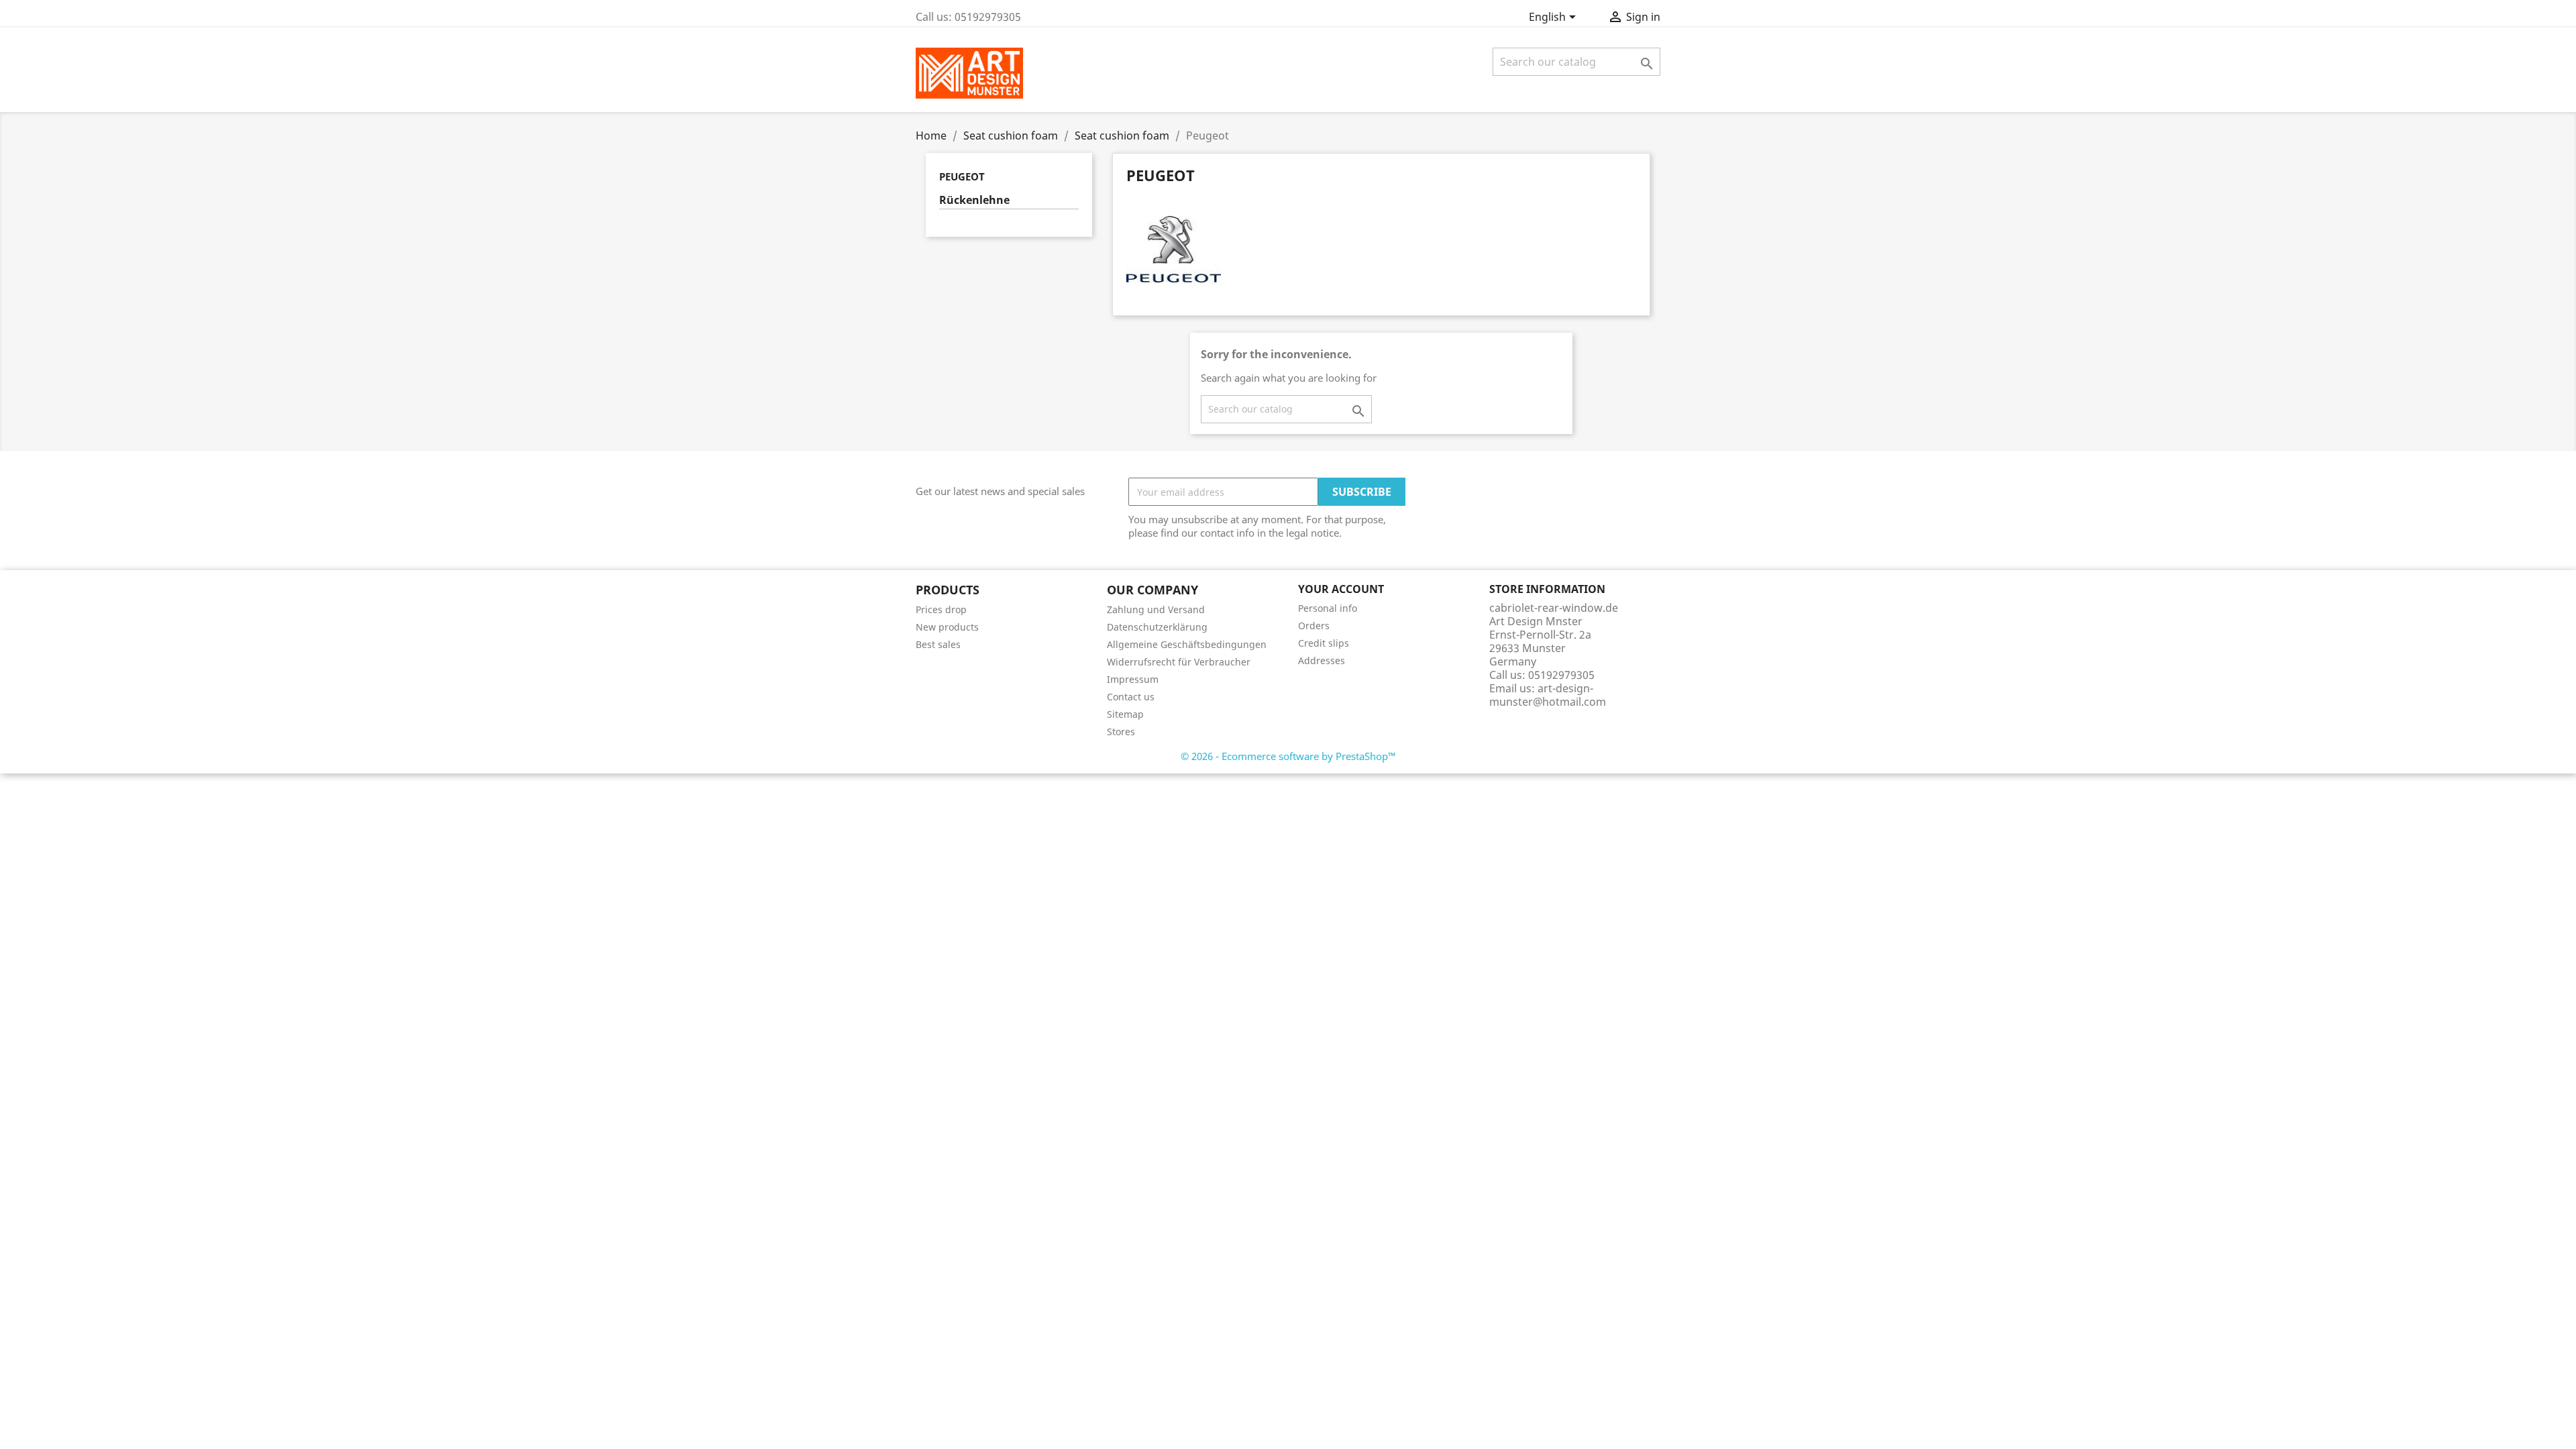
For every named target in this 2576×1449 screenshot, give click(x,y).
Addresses (1322, 660)
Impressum (1133, 679)
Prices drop (941, 609)
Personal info (1328, 608)
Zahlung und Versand (1156, 609)
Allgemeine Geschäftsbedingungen (1187, 644)
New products (947, 627)
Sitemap (1125, 714)
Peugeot (962, 176)
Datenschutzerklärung (1157, 627)
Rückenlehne (974, 200)
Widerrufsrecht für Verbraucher (1179, 662)
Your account (1341, 589)
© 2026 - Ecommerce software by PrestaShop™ (1288, 756)
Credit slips (1324, 643)
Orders (1314, 626)
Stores (1121, 732)
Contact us (1131, 697)
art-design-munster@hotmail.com (1548, 695)
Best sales (938, 644)
